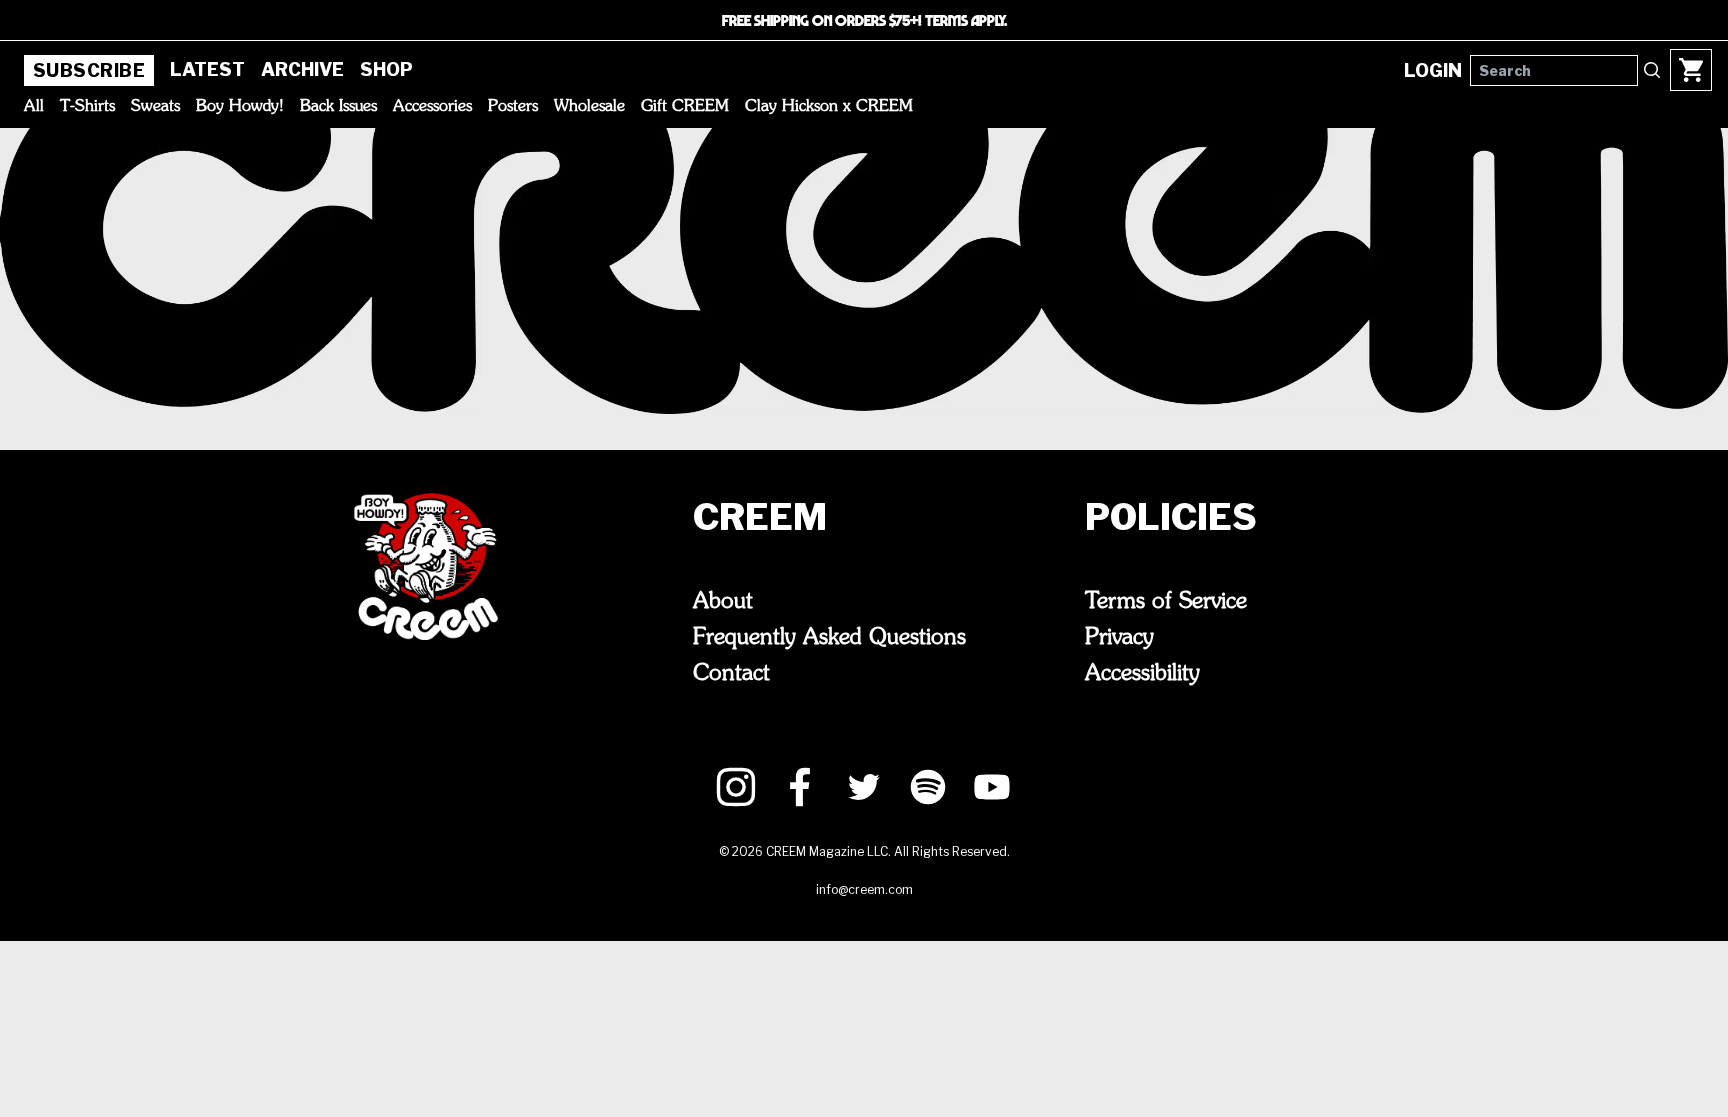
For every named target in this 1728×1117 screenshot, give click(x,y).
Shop (386, 69)
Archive (302, 69)
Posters (513, 107)
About (723, 602)
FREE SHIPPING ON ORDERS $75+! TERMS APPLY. (864, 20)
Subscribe (89, 70)
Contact (731, 674)
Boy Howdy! (240, 107)
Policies (1171, 517)
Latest (207, 69)
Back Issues (338, 107)
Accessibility (1142, 674)
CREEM (760, 517)
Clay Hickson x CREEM (829, 107)
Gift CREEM (685, 107)
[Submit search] (1652, 70)
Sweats (155, 107)
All (34, 107)
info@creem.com (864, 889)
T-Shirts (87, 107)
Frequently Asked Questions (829, 638)
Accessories (432, 107)
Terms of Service (1166, 602)
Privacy (1119, 638)
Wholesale (589, 107)
